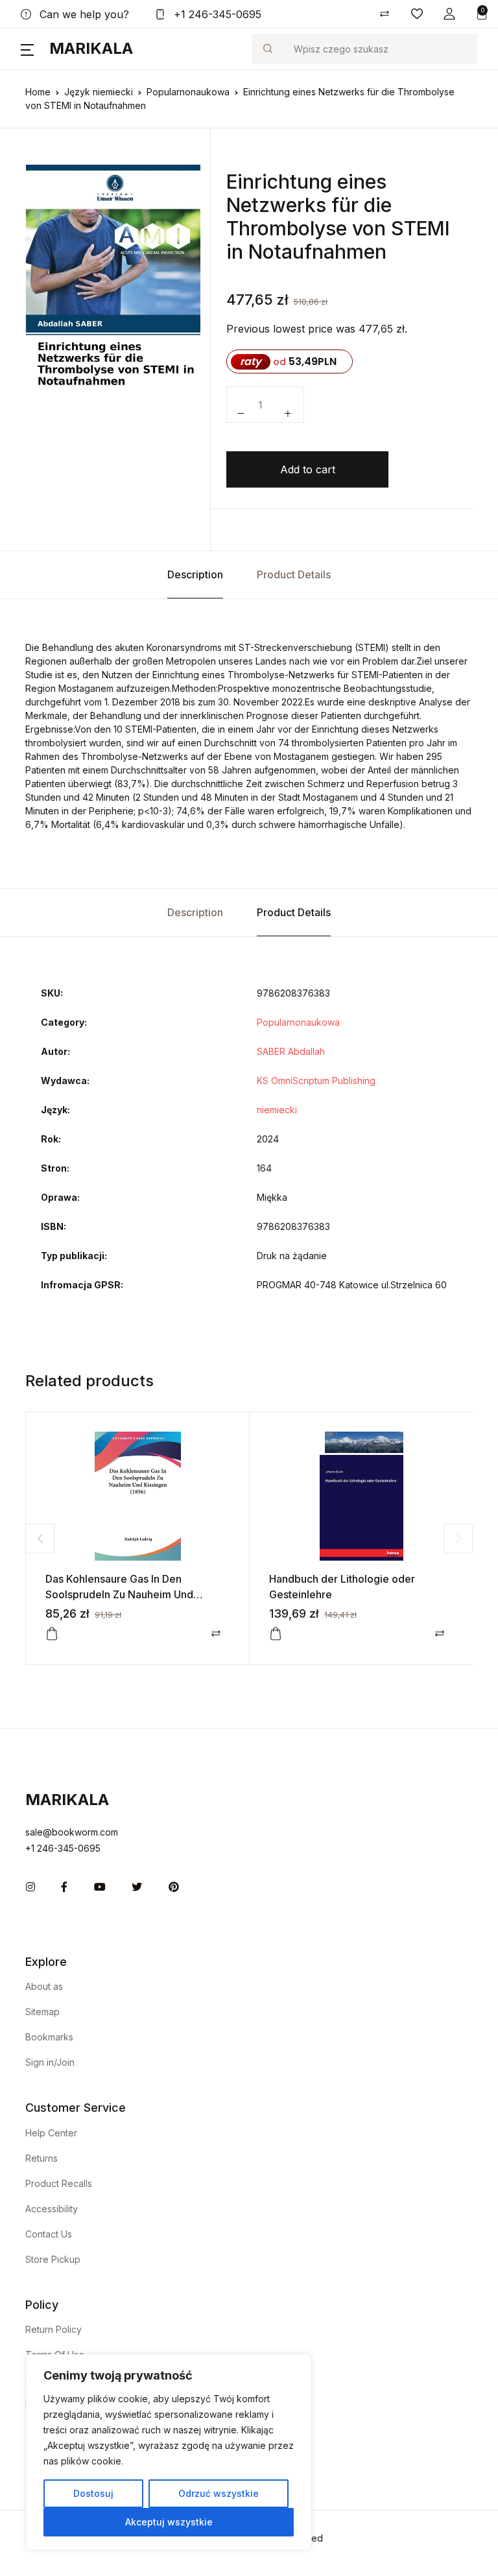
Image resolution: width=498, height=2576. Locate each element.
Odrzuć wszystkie (219, 2493)
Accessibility (52, 2209)
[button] (449, 14)
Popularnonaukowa (188, 92)
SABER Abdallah (291, 1051)
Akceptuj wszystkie (169, 2522)
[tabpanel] (113, 296)
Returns (41, 2158)
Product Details (294, 574)
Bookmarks (49, 2037)
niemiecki (277, 1110)
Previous (40, 1538)
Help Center (51, 2133)
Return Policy (53, 2329)
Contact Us (49, 2234)
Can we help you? (83, 14)
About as (44, 1986)
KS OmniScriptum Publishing (316, 1081)
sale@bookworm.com (72, 1832)
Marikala (91, 48)
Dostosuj (93, 2493)
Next (458, 1538)
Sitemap (42, 2012)
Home (38, 92)
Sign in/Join (50, 2062)
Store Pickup (53, 2259)
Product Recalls (59, 2183)
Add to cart (308, 469)
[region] (169, 2452)
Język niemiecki (99, 92)
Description (195, 574)
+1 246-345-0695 (216, 14)
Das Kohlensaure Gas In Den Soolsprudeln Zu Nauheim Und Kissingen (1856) (119, 1594)
